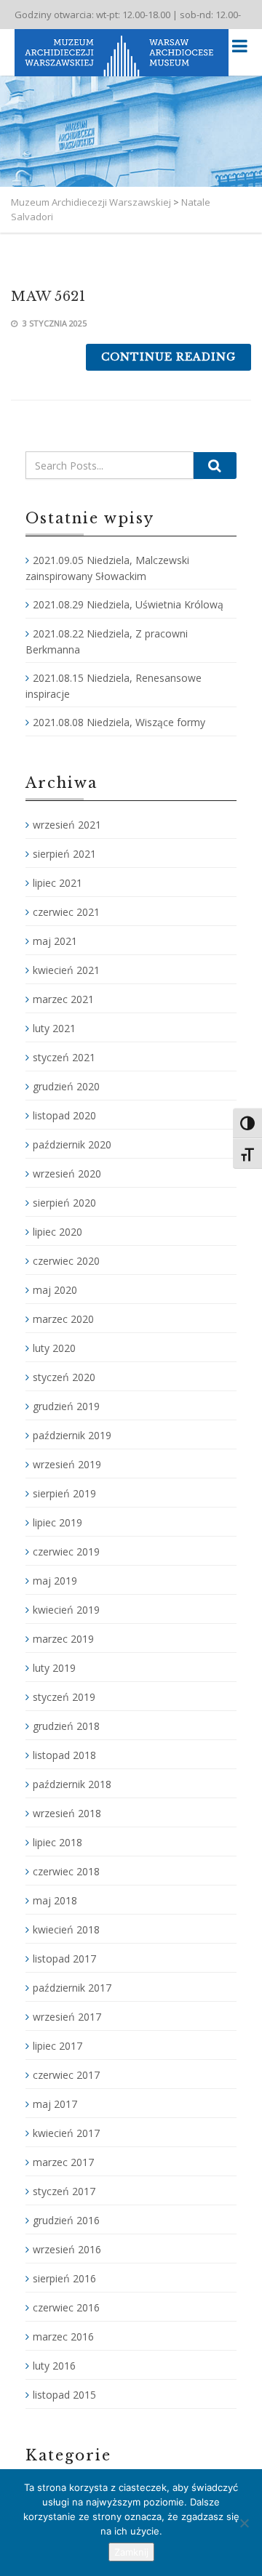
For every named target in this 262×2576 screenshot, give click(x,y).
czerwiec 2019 (66, 1551)
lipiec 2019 (57, 1522)
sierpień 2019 (64, 1493)
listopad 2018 (64, 1755)
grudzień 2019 (66, 1406)
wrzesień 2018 (67, 1813)
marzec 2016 (63, 2336)
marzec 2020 (63, 1319)
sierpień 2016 (64, 2278)
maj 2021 (55, 941)
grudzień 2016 (66, 2220)
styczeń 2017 (64, 2191)
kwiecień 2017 (66, 2133)
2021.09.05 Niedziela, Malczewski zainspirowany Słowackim (107, 568)
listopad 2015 (64, 2395)
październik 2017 (72, 1988)
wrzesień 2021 (67, 825)
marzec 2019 (63, 1639)
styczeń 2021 (64, 1057)
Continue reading (168, 357)
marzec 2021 (63, 999)
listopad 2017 (64, 1959)
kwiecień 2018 (66, 1929)
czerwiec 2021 (66, 912)
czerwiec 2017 (66, 2075)
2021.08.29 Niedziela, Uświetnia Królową (128, 604)
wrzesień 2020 (67, 1174)
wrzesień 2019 (67, 1464)
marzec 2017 (63, 2162)
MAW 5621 (48, 297)
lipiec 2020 (57, 1232)
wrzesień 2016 (67, 2249)
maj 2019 (55, 1581)
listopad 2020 (64, 1115)
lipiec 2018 (57, 1842)
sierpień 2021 (64, 854)
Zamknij (131, 2552)
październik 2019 (72, 1435)
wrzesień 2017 (67, 2017)
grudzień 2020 (66, 1086)
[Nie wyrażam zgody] (244, 2523)
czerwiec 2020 (66, 1261)
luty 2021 (54, 1028)
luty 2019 (54, 1668)
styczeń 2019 (64, 1697)
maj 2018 (55, 1900)
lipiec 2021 (57, 883)
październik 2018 (72, 1784)
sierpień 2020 (64, 1203)
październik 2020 (72, 1144)
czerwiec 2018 (66, 1871)
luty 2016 (54, 2366)
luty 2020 (54, 1348)
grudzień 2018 (66, 1726)
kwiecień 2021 (66, 970)
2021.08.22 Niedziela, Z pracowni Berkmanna (107, 641)
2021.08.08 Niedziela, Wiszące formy (119, 722)
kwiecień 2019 (66, 1610)
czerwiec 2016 (66, 2307)
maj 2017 (55, 2104)
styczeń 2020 (64, 1377)
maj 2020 (55, 1290)
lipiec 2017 (57, 2046)
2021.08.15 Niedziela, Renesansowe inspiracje (114, 686)
